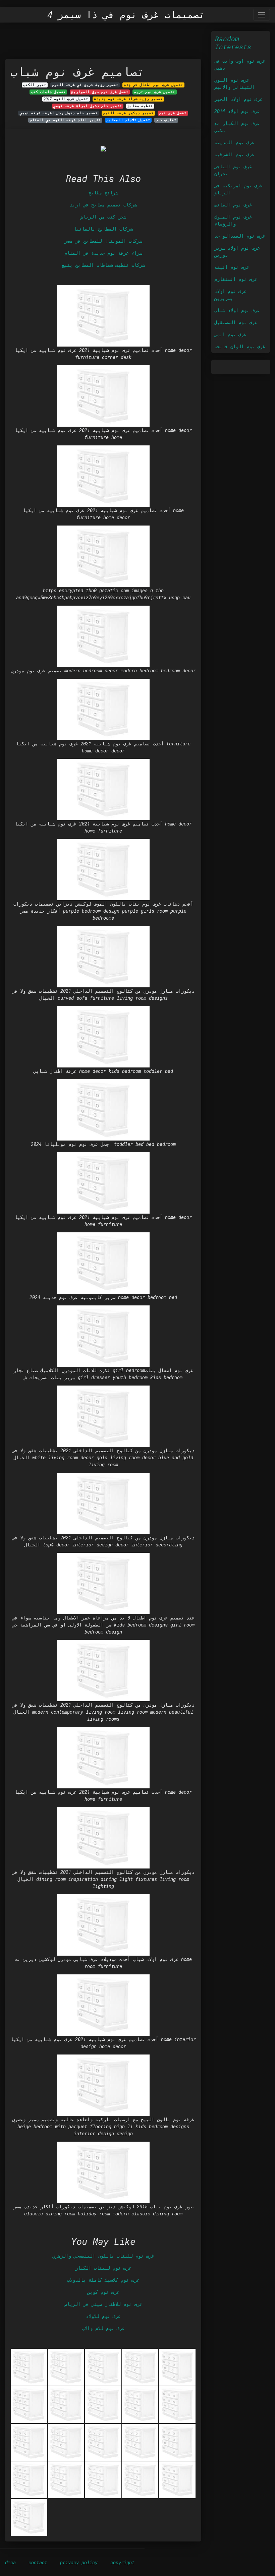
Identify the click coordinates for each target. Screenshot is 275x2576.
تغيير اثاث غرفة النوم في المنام (65, 120)
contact (38, 2562)
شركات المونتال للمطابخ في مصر (103, 241)
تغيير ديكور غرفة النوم (128, 113)
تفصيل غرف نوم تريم (154, 92)
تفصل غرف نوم (173, 113)
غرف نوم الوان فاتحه (240, 346)
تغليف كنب (166, 120)
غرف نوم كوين (103, 2292)
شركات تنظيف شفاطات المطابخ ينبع (103, 265)
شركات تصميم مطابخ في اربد (103, 205)
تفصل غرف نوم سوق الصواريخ (100, 92)
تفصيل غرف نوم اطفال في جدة (153, 85)
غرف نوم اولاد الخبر (238, 99)
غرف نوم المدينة (234, 142)
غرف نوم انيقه (232, 267)
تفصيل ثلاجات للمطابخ (128, 120)
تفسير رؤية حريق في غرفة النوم (85, 85)
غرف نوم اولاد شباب (237, 310)
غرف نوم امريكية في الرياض (238, 189)
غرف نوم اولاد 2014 (237, 111)
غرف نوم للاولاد (103, 2316)
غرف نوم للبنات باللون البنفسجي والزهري (103, 2256)
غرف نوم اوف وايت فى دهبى (240, 64)
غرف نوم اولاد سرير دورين (237, 251)
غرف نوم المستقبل (236, 322)
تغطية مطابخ (140, 106)
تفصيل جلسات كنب (48, 92)
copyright (122, 2562)
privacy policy (79, 2562)
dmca (10, 2562)
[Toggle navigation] (262, 15)
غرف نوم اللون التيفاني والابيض (234, 83)
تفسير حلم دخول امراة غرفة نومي (88, 106)
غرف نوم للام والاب (103, 2328)
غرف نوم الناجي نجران (233, 170)
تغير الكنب (35, 85)
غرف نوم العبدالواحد (240, 236)
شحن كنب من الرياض (103, 217)
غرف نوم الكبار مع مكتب (237, 127)
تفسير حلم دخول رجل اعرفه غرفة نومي (59, 113)
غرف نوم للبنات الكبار (103, 2268)
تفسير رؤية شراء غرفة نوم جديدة (128, 99)
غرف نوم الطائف (233, 205)
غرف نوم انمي (230, 334)
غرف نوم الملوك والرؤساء (233, 220)
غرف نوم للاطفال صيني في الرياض (103, 2304)
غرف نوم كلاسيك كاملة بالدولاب (103, 2280)
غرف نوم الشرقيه (234, 154)
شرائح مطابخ (103, 193)
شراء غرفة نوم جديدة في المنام (103, 253)
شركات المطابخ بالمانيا (103, 229)
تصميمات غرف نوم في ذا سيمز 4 (126, 15)
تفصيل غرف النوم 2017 (66, 99)
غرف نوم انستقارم (236, 279)
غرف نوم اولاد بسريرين (230, 295)
